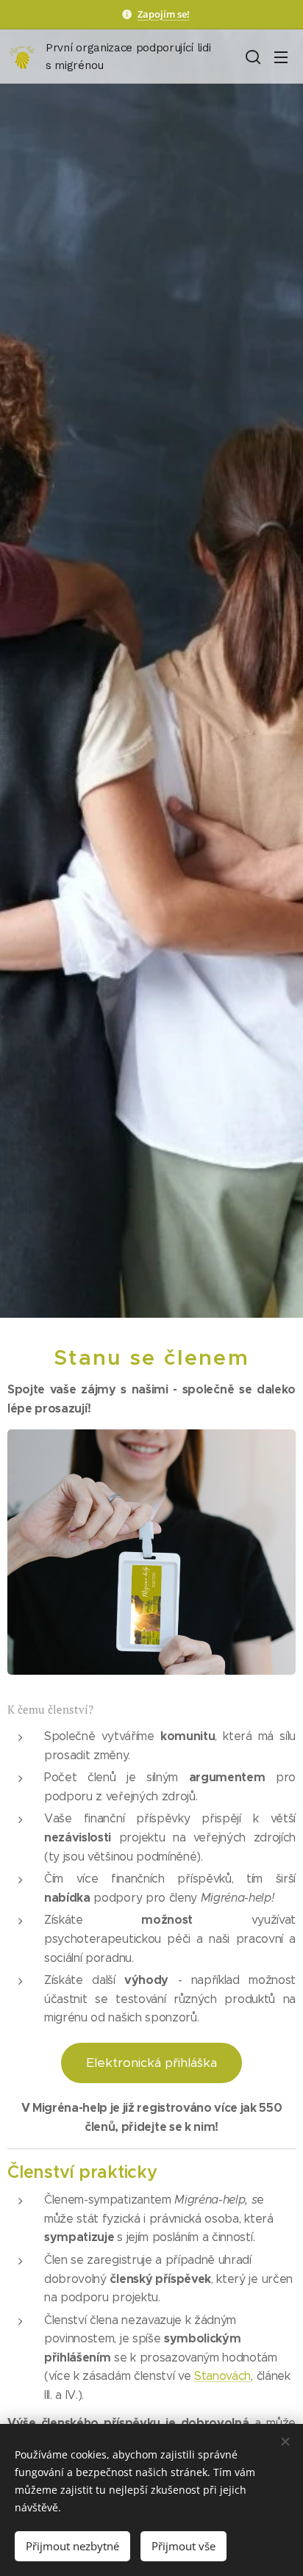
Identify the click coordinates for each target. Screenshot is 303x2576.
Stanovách (222, 2376)
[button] (252, 57)
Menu (281, 57)
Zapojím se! (164, 14)
